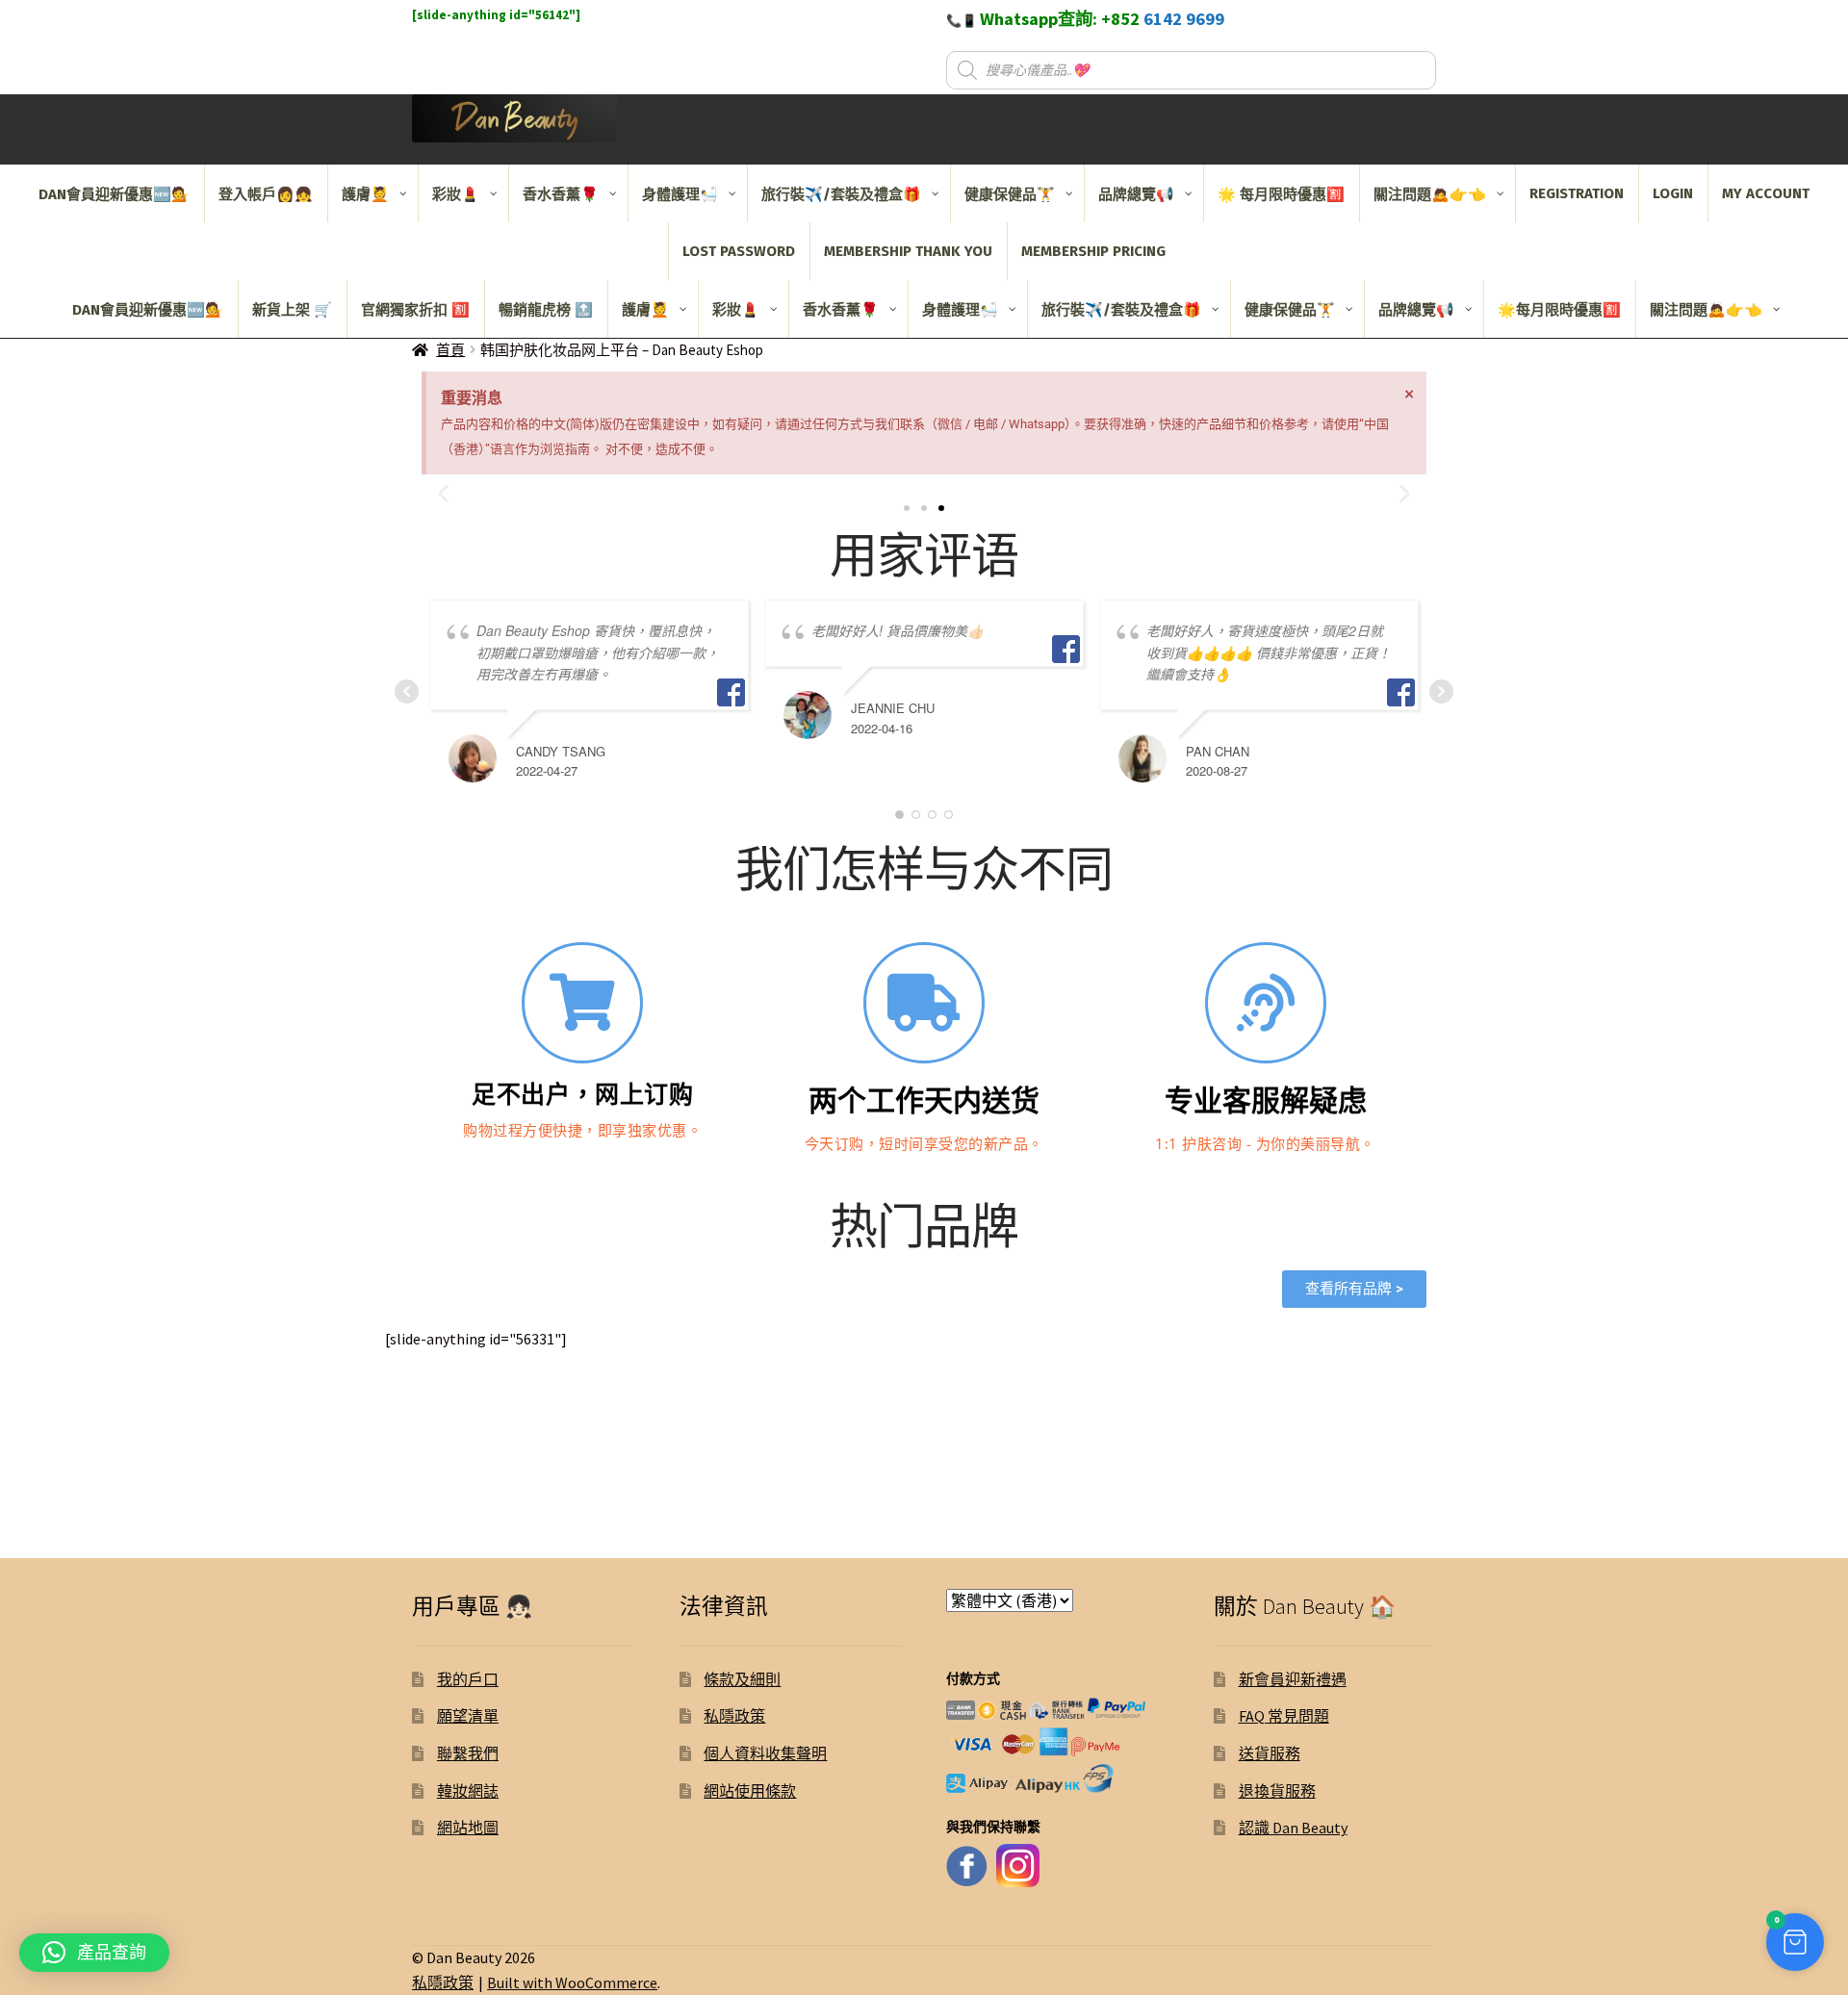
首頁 (450, 350)
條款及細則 (742, 1679)
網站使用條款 (750, 1791)
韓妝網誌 (468, 1791)
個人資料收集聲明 (765, 1753)
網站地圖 (468, 1828)
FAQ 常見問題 (1284, 1716)
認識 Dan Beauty (1293, 1828)
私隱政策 (734, 1716)
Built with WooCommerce (572, 1982)
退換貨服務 (1277, 1791)
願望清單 (468, 1716)
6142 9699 (1184, 19)
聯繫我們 (468, 1753)
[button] (907, 508)
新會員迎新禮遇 (1293, 1679)
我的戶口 (468, 1679)
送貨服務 (1270, 1753)
